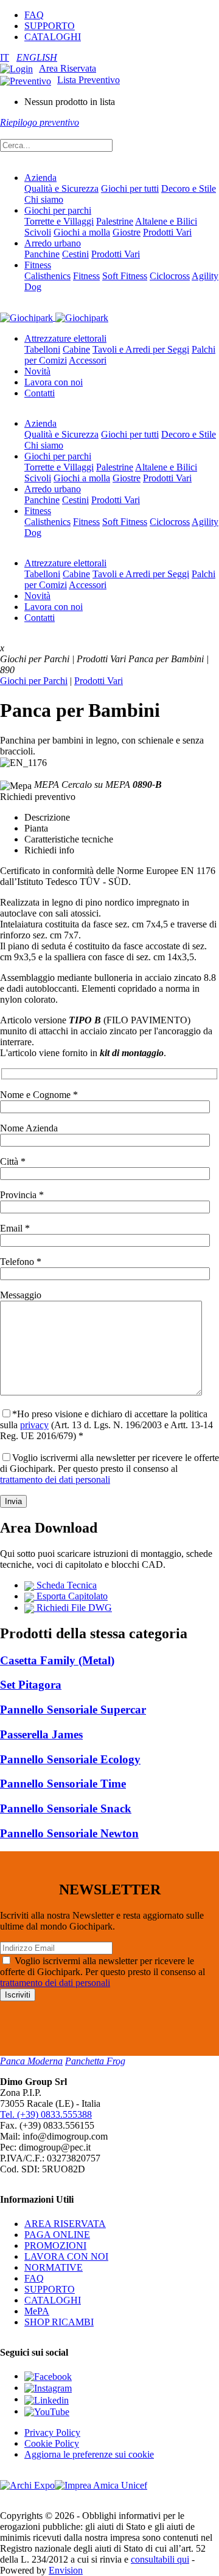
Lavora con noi (54, 382)
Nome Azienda (29, 1128)
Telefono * (21, 1262)
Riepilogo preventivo (40, 122)
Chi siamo (44, 199)
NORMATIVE (54, 2267)
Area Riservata (68, 68)
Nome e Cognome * (39, 1095)
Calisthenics (47, 276)
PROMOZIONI (55, 2246)
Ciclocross (170, 276)
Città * (13, 1161)
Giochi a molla (82, 232)
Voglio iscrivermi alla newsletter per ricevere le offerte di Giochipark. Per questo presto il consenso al (109, 1469)
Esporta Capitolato (71, 1596)
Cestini (75, 254)
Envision (66, 2570)
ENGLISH (37, 57)
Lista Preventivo (89, 80)
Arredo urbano (53, 243)
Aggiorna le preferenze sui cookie (89, 2454)
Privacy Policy (52, 2432)
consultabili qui (160, 2559)
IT (5, 57)
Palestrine (115, 221)
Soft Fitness (125, 276)
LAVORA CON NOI (66, 2256)
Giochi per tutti (130, 188)
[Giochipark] (54, 317)
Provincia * (22, 1195)
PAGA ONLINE (57, 2235)
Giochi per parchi (58, 210)
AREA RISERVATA (65, 2224)
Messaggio (21, 1295)
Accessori (88, 360)
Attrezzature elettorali (65, 338)
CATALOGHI (53, 37)
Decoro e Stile (189, 188)
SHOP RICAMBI (59, 2322)
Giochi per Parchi (34, 681)
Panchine (42, 254)
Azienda (40, 178)
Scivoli (38, 232)
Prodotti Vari (167, 232)
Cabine (76, 349)
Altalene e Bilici (166, 221)
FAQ (34, 15)
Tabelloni (42, 349)
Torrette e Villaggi (59, 221)
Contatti (40, 393)
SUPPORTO (50, 26)
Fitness (38, 265)
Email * (15, 1228)
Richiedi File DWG (73, 1608)
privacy (34, 1425)
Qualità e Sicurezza (61, 188)
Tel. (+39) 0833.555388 (46, 2114)
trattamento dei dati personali (55, 1480)
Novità (37, 371)
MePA (37, 2311)
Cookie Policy (52, 2443)
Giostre (127, 232)
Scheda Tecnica (65, 1585)
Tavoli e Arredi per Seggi (141, 349)
